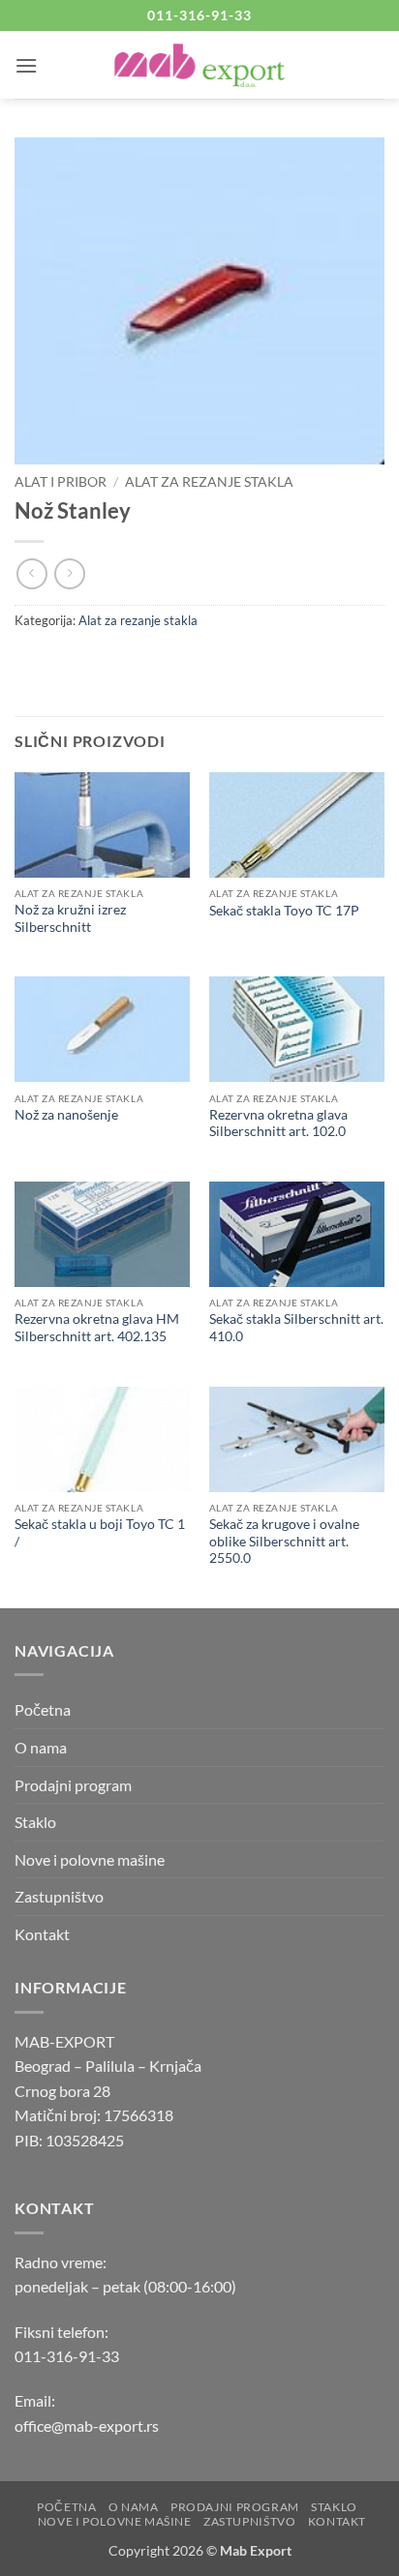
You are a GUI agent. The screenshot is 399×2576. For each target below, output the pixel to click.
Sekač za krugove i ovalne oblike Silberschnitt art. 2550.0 (284, 1541)
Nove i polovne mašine (90, 1859)
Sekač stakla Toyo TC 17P (284, 911)
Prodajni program (73, 1785)
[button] (26, 65)
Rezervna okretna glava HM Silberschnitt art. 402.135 (97, 1328)
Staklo (35, 1822)
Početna (43, 1709)
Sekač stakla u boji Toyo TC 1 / (100, 1533)
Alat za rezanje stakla (209, 482)
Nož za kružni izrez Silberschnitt (70, 918)
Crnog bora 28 (62, 2091)
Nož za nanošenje (66, 1115)
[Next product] (31, 573)
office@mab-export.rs (87, 2426)
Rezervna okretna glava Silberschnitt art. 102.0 (278, 1123)
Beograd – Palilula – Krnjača (108, 2066)
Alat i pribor (61, 482)
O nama (41, 1747)
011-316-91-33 (67, 2356)
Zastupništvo (59, 1896)
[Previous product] (69, 573)
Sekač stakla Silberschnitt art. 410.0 (296, 1328)
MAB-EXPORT (64, 2041)
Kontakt (42, 1934)
